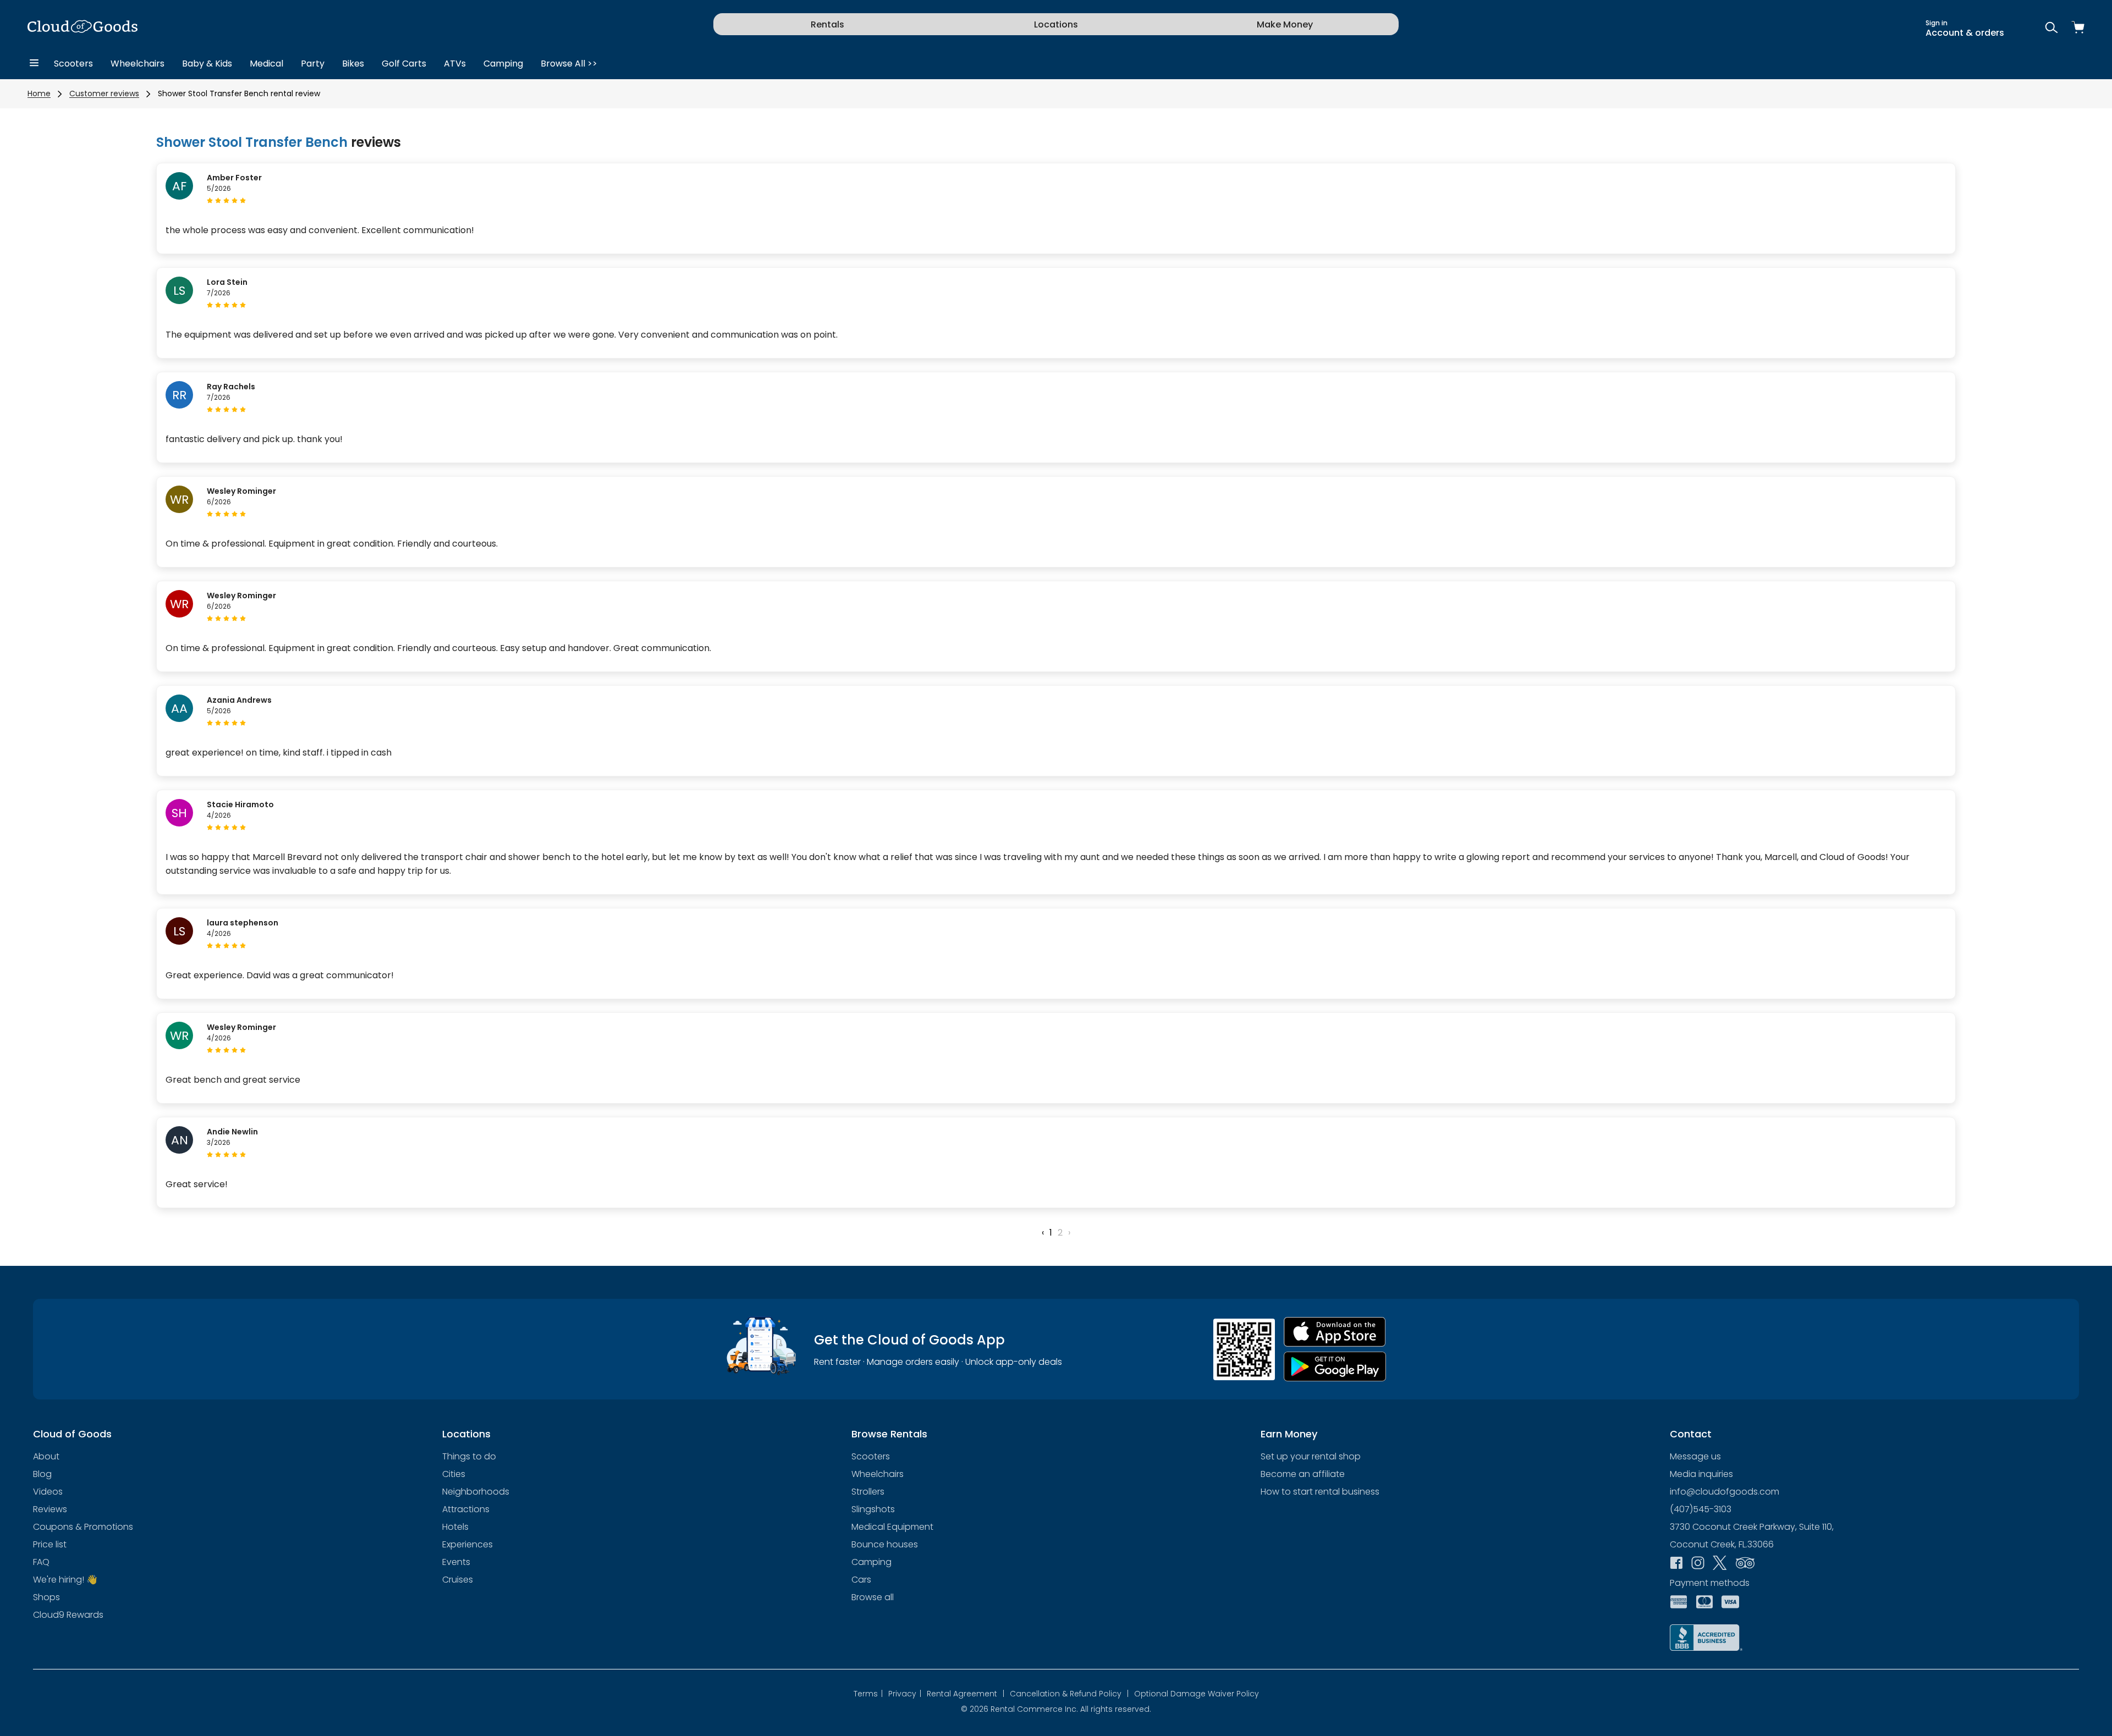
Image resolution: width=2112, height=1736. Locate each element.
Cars (861, 1580)
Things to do (469, 1456)
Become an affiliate (1303, 1474)
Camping (503, 64)
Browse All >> (569, 64)
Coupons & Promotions (83, 1527)
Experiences (468, 1544)
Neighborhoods (476, 1492)
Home (39, 93)
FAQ (41, 1562)
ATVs (455, 64)
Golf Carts (404, 64)
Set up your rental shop (1311, 1456)
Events (456, 1562)
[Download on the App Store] (1335, 1332)
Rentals (827, 24)
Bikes (353, 64)
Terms (868, 1694)
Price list (50, 1544)
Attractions (466, 1509)
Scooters (73, 64)
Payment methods (1710, 1583)
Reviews (50, 1509)
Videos (48, 1492)
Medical (266, 64)
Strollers (868, 1492)
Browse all (873, 1597)
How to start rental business (1320, 1492)
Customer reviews (104, 93)
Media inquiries (1701, 1474)
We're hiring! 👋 (65, 1580)
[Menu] (34, 64)
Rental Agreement (966, 1694)
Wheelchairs (137, 64)
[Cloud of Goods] (82, 28)
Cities (454, 1474)
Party (313, 64)
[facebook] (1676, 1564)
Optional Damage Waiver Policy (1197, 1694)
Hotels (455, 1527)
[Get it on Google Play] (1335, 1367)
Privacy (905, 1694)
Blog (42, 1474)
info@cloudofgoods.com (1725, 1492)
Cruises (458, 1580)
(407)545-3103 (1701, 1509)
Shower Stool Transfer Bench (252, 142)
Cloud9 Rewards (68, 1615)
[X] (1720, 1564)
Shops (46, 1597)
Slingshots (873, 1509)
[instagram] (1698, 1564)
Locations (1056, 24)
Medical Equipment (892, 1527)
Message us (1695, 1456)
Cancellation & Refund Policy (1069, 1694)
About (46, 1456)
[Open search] (2051, 28)
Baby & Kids (207, 64)
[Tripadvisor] (1745, 1564)
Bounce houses (885, 1544)
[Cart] (2078, 28)
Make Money (1285, 24)
